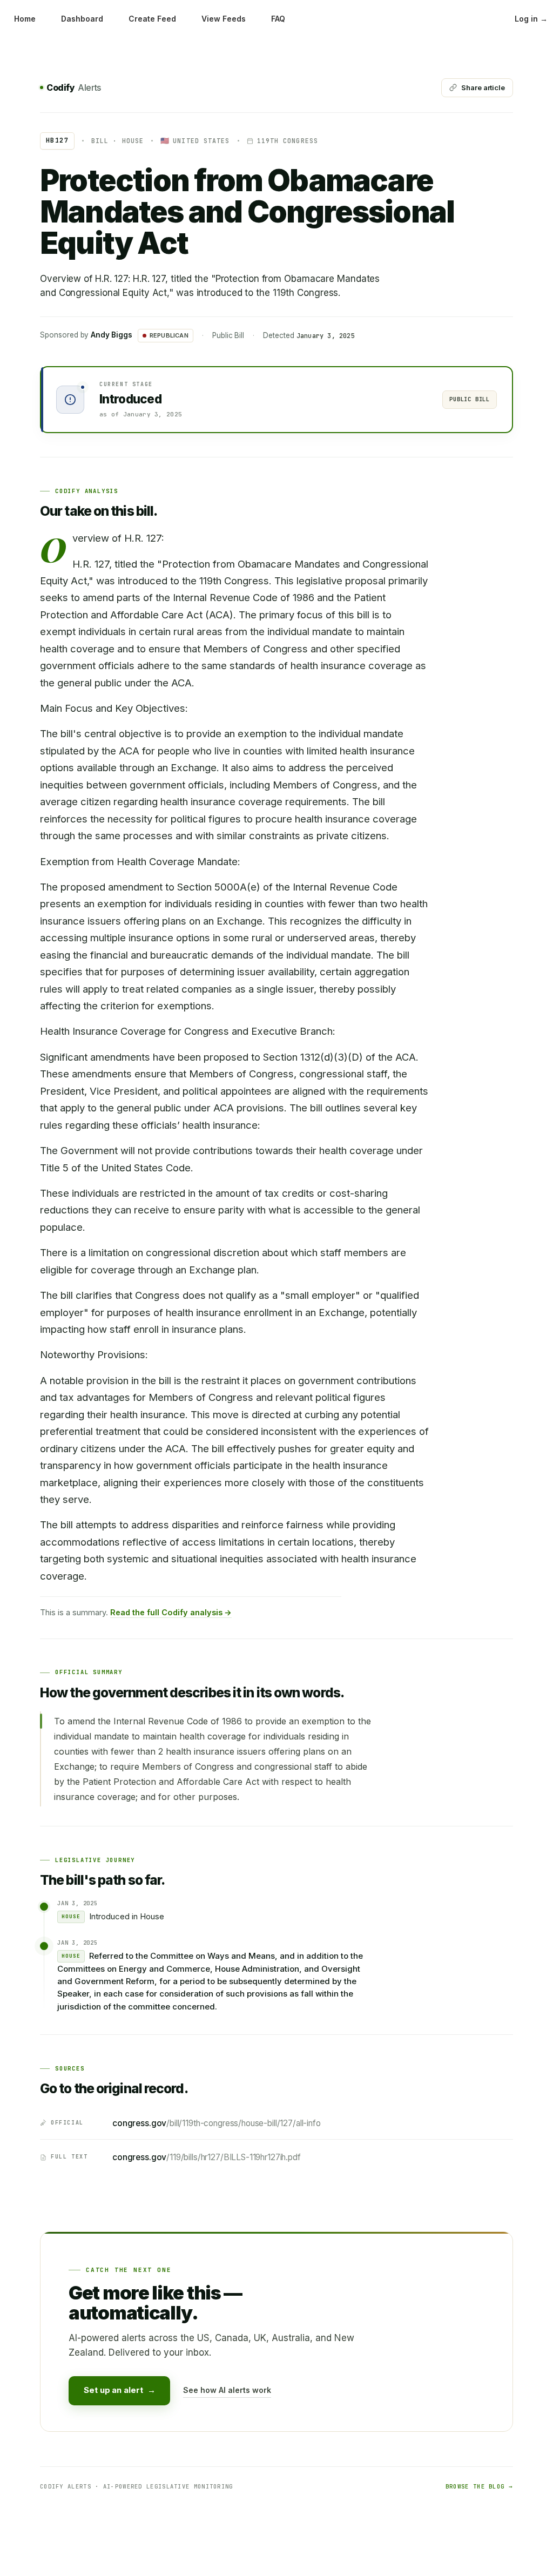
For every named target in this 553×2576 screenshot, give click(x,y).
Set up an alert (119, 2390)
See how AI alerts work (227, 2390)
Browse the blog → (479, 2486)
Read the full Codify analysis (171, 1612)
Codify (74, 87)
